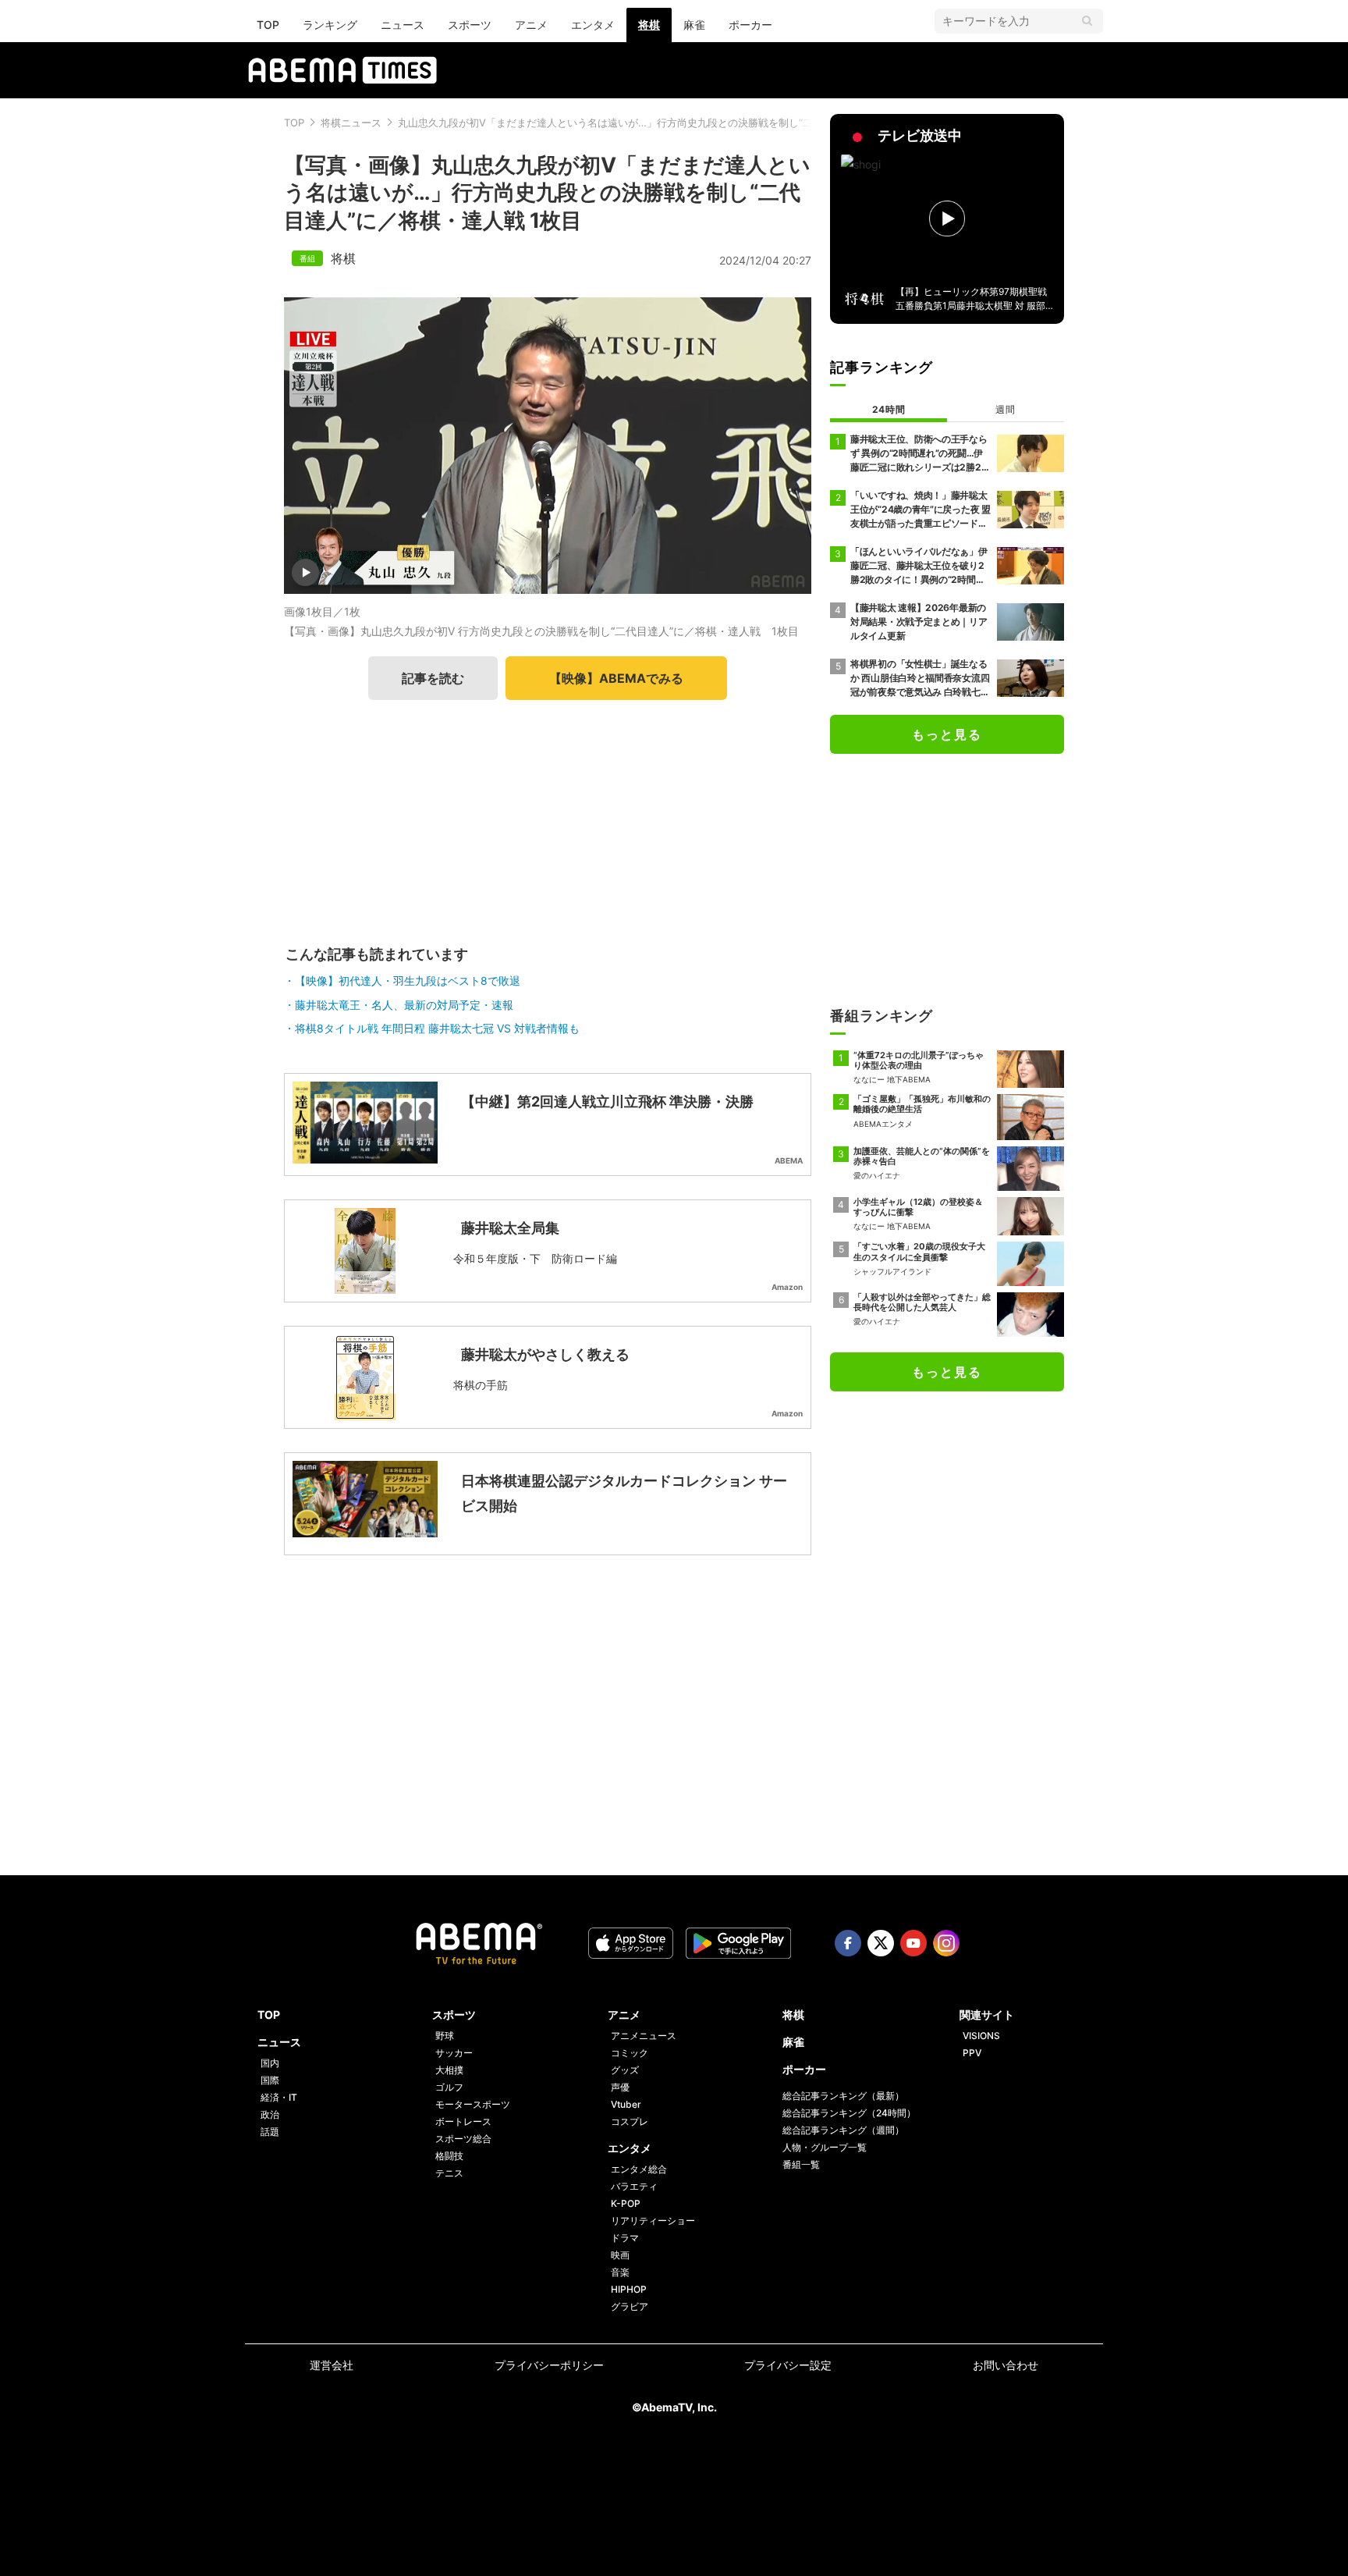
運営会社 (332, 2365)
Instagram (946, 1943)
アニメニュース (644, 2036)
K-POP (626, 2203)
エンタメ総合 (639, 2169)
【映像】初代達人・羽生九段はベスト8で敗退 (408, 981)
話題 (270, 2132)
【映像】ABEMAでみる (616, 678)
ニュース (403, 25)
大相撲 (449, 2070)
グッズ (625, 2070)
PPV (972, 2053)
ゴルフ (449, 2087)
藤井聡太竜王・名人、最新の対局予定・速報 (404, 1005)
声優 (620, 2087)
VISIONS (981, 2036)
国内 (270, 2063)
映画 (620, 2255)
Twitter (881, 1943)
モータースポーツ (473, 2104)
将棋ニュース (351, 123)
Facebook (848, 1943)
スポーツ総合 (463, 2139)
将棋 (649, 25)
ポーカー (750, 25)
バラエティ (634, 2186)
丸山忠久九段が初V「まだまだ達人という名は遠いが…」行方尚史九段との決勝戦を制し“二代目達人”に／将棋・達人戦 (668, 123)
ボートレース (463, 2121)
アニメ (531, 25)
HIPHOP (629, 2289)
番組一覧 (801, 2164)
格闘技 (449, 2156)
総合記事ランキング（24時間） (849, 2113)
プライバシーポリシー (549, 2365)
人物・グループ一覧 (825, 2147)
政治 (270, 2114)
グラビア (630, 2306)
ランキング (330, 25)
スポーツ (470, 25)
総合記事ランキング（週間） (843, 2130)
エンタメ (593, 25)
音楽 (620, 2272)
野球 (445, 2036)
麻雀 (694, 25)
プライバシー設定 (788, 2365)
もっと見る (947, 734)
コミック (630, 2053)
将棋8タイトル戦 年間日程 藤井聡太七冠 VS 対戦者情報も (437, 1028)
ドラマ (625, 2238)
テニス (449, 2173)
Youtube (913, 1943)
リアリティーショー (653, 2221)
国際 (270, 2080)
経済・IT (279, 2097)
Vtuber (626, 2104)
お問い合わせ (1006, 2365)
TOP (268, 25)
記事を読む (433, 678)
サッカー (454, 2053)
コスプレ (630, 2121)
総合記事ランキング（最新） (843, 2096)
